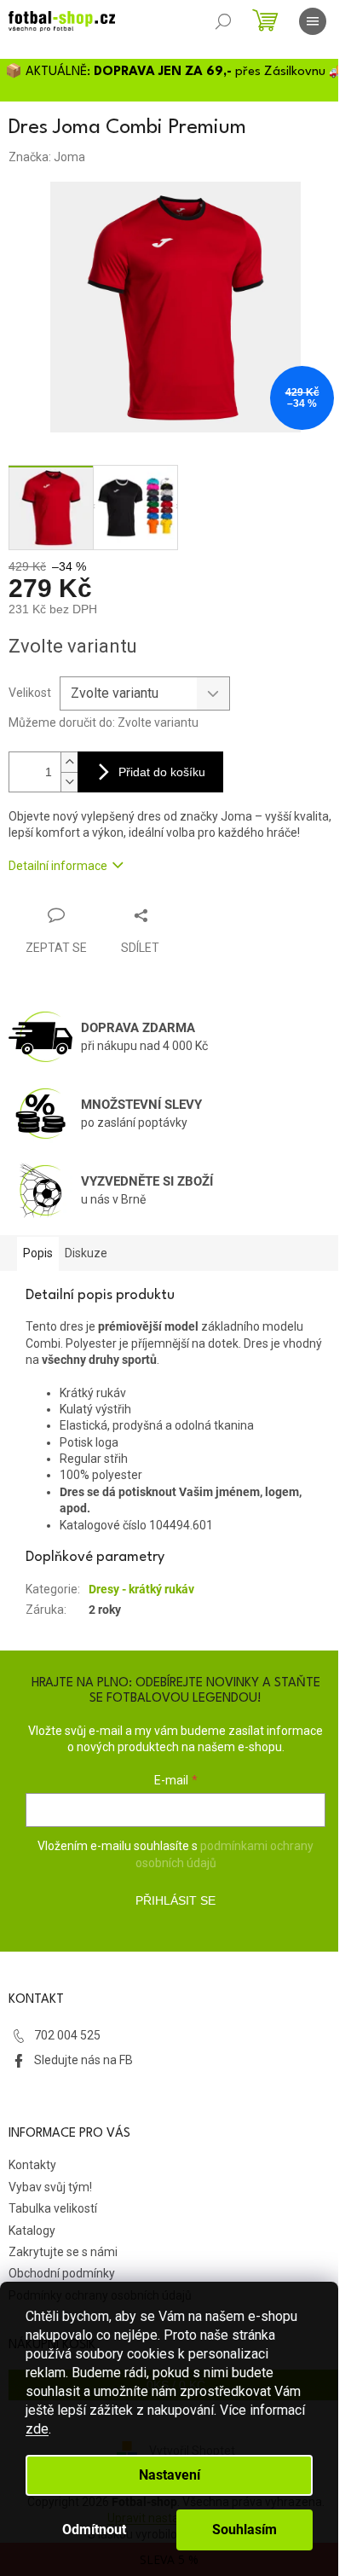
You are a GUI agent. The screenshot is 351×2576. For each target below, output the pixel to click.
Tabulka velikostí (53, 2208)
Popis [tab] (38, 1253)
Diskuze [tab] (86, 1253)
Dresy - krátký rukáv (141, 1589)
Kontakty (32, 2165)
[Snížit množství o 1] (69, 782)
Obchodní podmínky (62, 2273)
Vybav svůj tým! (50, 2187)
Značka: (47, 157)
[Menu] (313, 21)
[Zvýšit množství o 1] (69, 762)
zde (37, 2429)
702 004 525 (67, 2035)
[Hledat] (223, 21)
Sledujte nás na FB (83, 2060)
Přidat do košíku (162, 772)
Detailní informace (58, 866)
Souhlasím (245, 2530)
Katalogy (32, 2231)
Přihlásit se (175, 1900)
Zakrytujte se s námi (63, 2252)
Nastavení (170, 2475)
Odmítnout (94, 2530)
